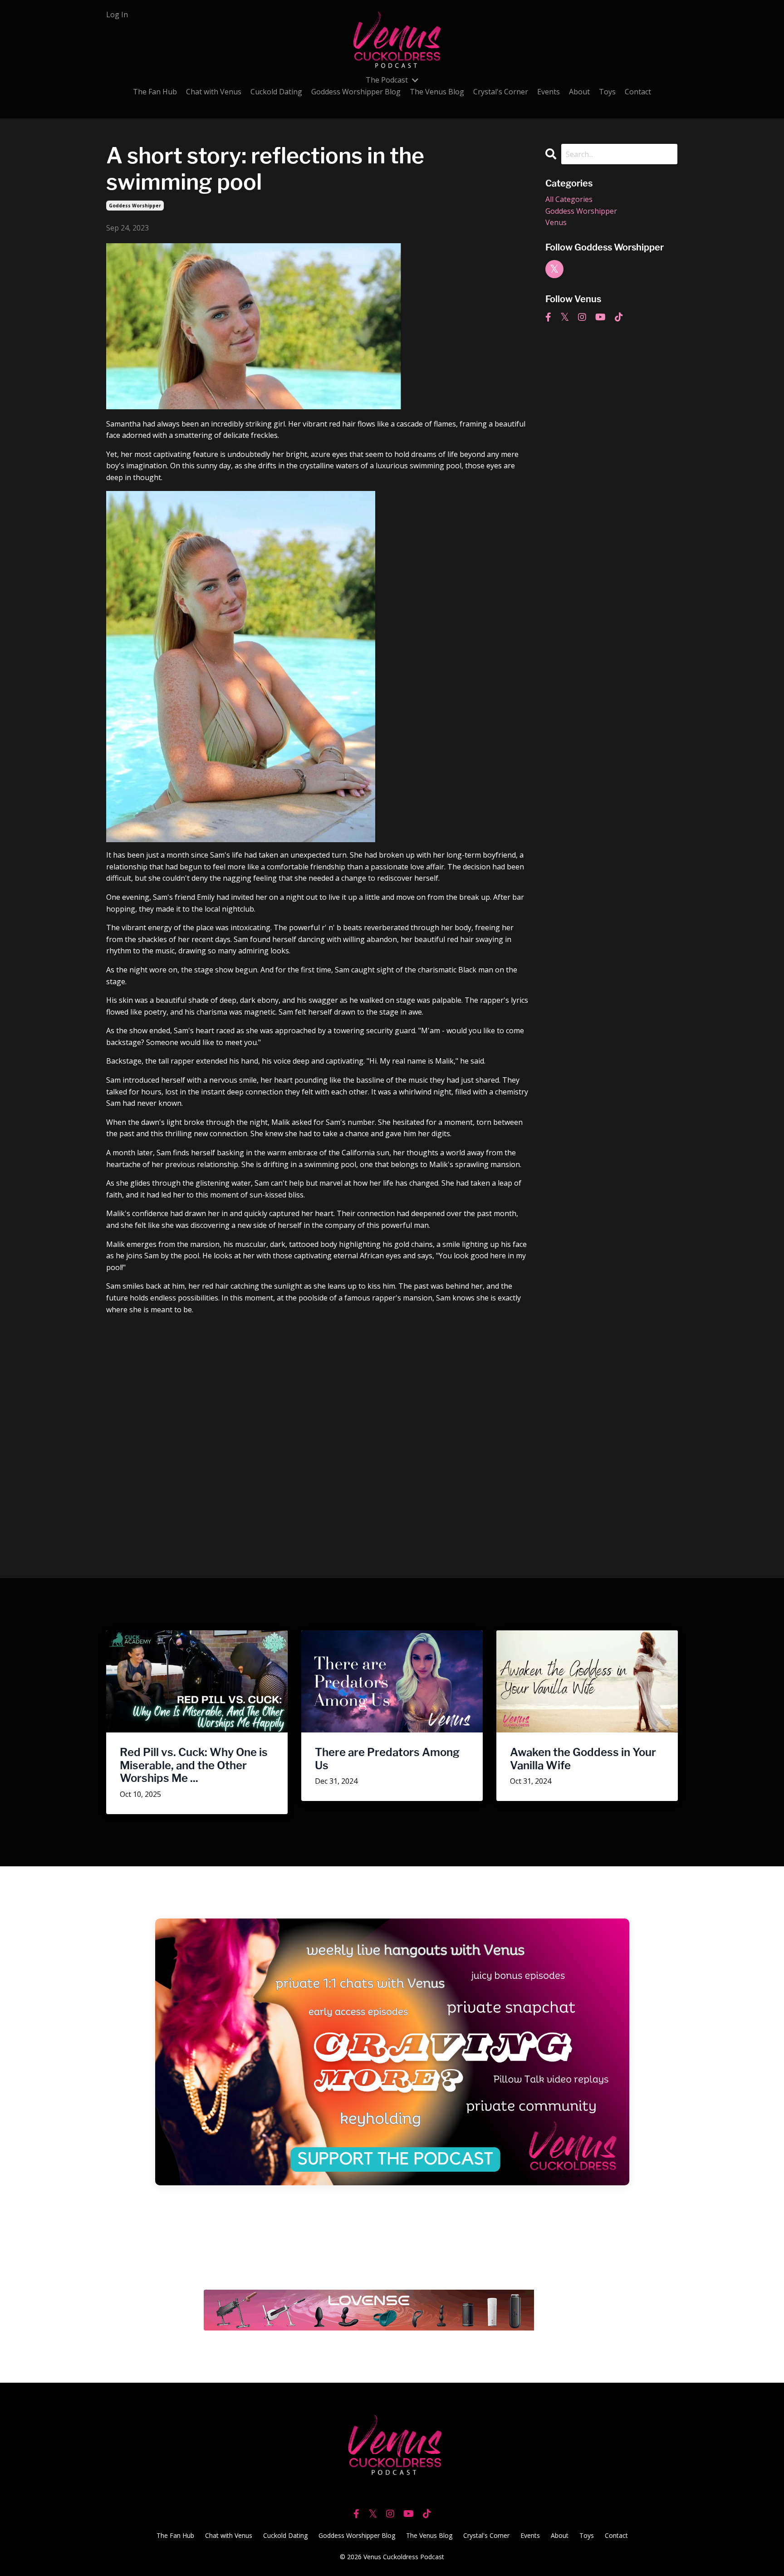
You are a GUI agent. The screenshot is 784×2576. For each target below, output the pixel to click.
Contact (638, 92)
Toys (607, 92)
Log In (117, 15)
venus (556, 222)
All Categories (569, 199)
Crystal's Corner (501, 92)
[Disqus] (319, 1436)
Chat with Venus (214, 92)
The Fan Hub (155, 92)
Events (549, 92)
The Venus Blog (437, 92)
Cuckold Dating (276, 92)
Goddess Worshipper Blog (356, 92)
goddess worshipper (135, 206)
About (579, 92)
